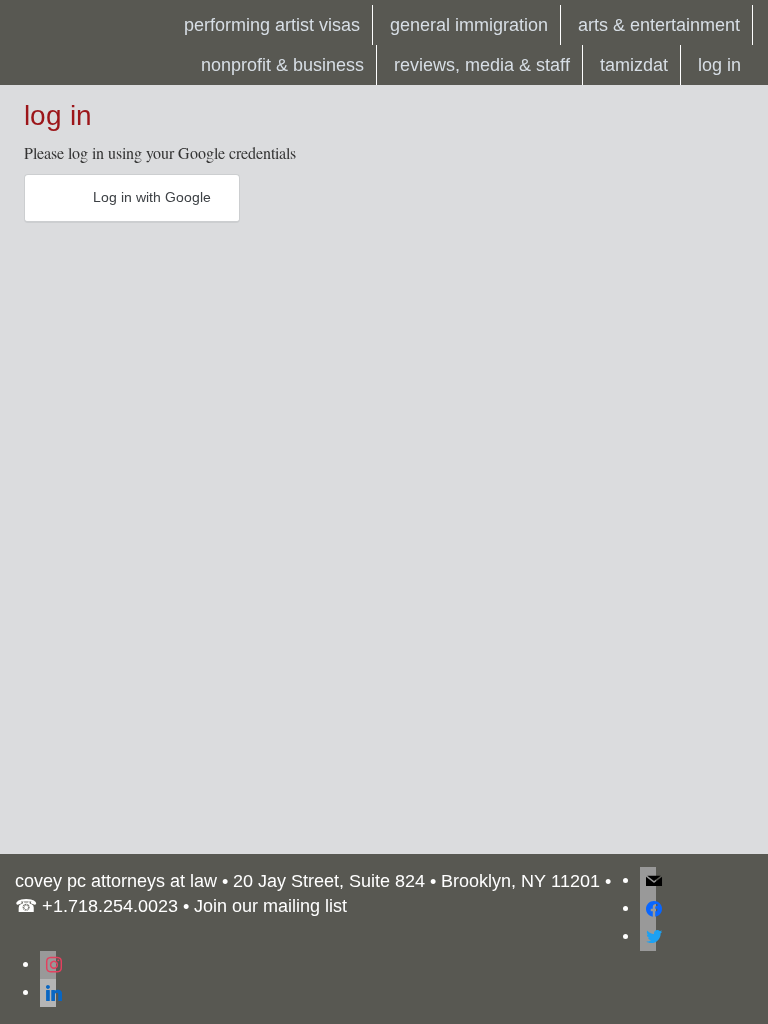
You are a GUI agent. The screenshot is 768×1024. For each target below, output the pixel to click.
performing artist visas (272, 25)
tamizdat (634, 65)
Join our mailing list (270, 906)
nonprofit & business (282, 65)
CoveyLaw (64, 25)
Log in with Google (150, 197)
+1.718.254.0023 (110, 906)
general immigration (469, 25)
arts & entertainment (659, 25)
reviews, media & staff (482, 65)
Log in (719, 65)
